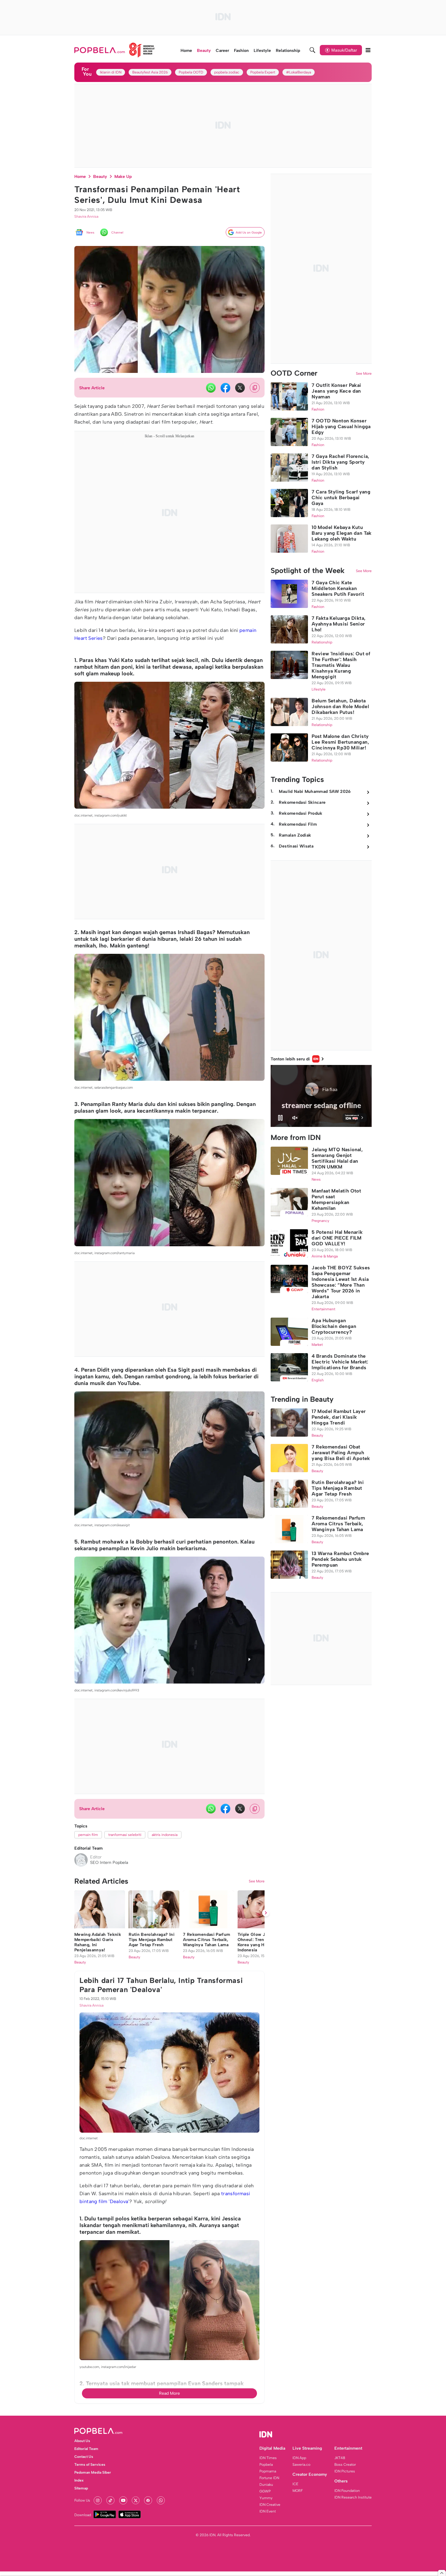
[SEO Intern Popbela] (81, 1860)
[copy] (255, 388)
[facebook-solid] (225, 388)
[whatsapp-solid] (211, 388)
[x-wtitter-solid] (240, 388)
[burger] (368, 50)
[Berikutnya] (266, 2250)
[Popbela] (115, 50)
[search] (313, 50)
